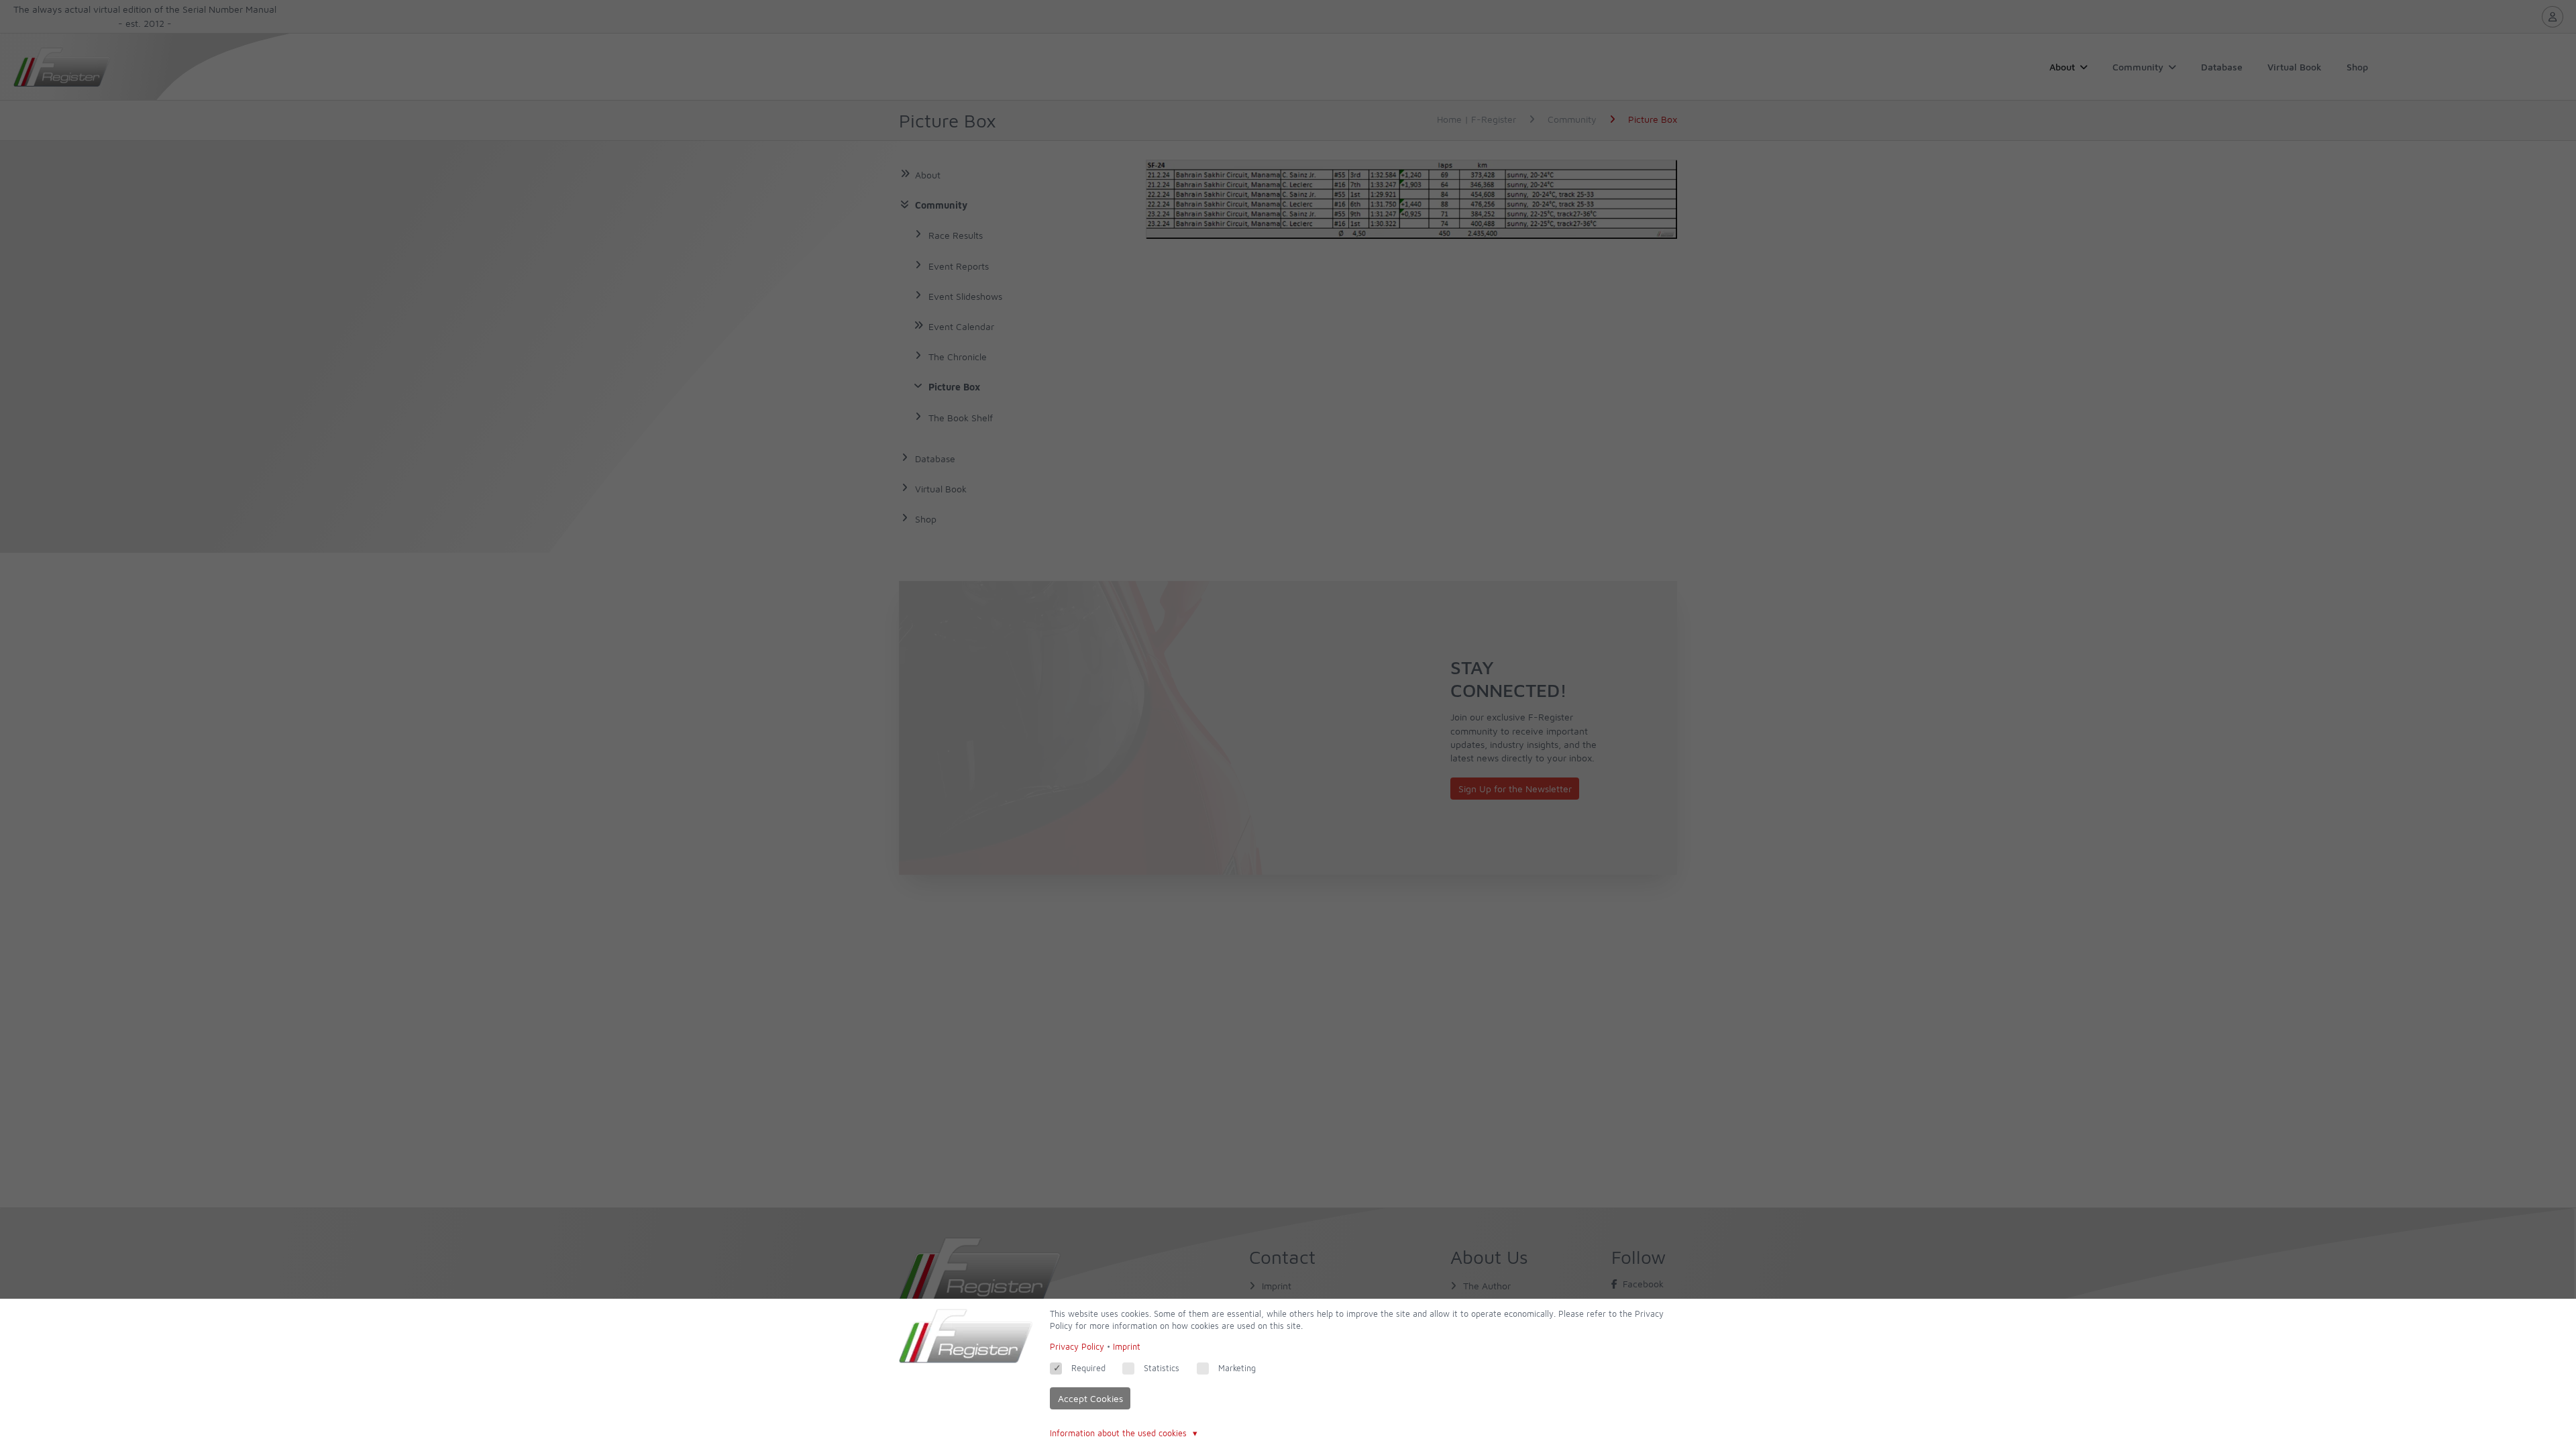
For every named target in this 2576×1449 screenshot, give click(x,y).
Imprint (1127, 1347)
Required (1088, 1368)
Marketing (1237, 1368)
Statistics (1162, 1368)
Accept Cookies (1090, 1398)
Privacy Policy (1077, 1347)
